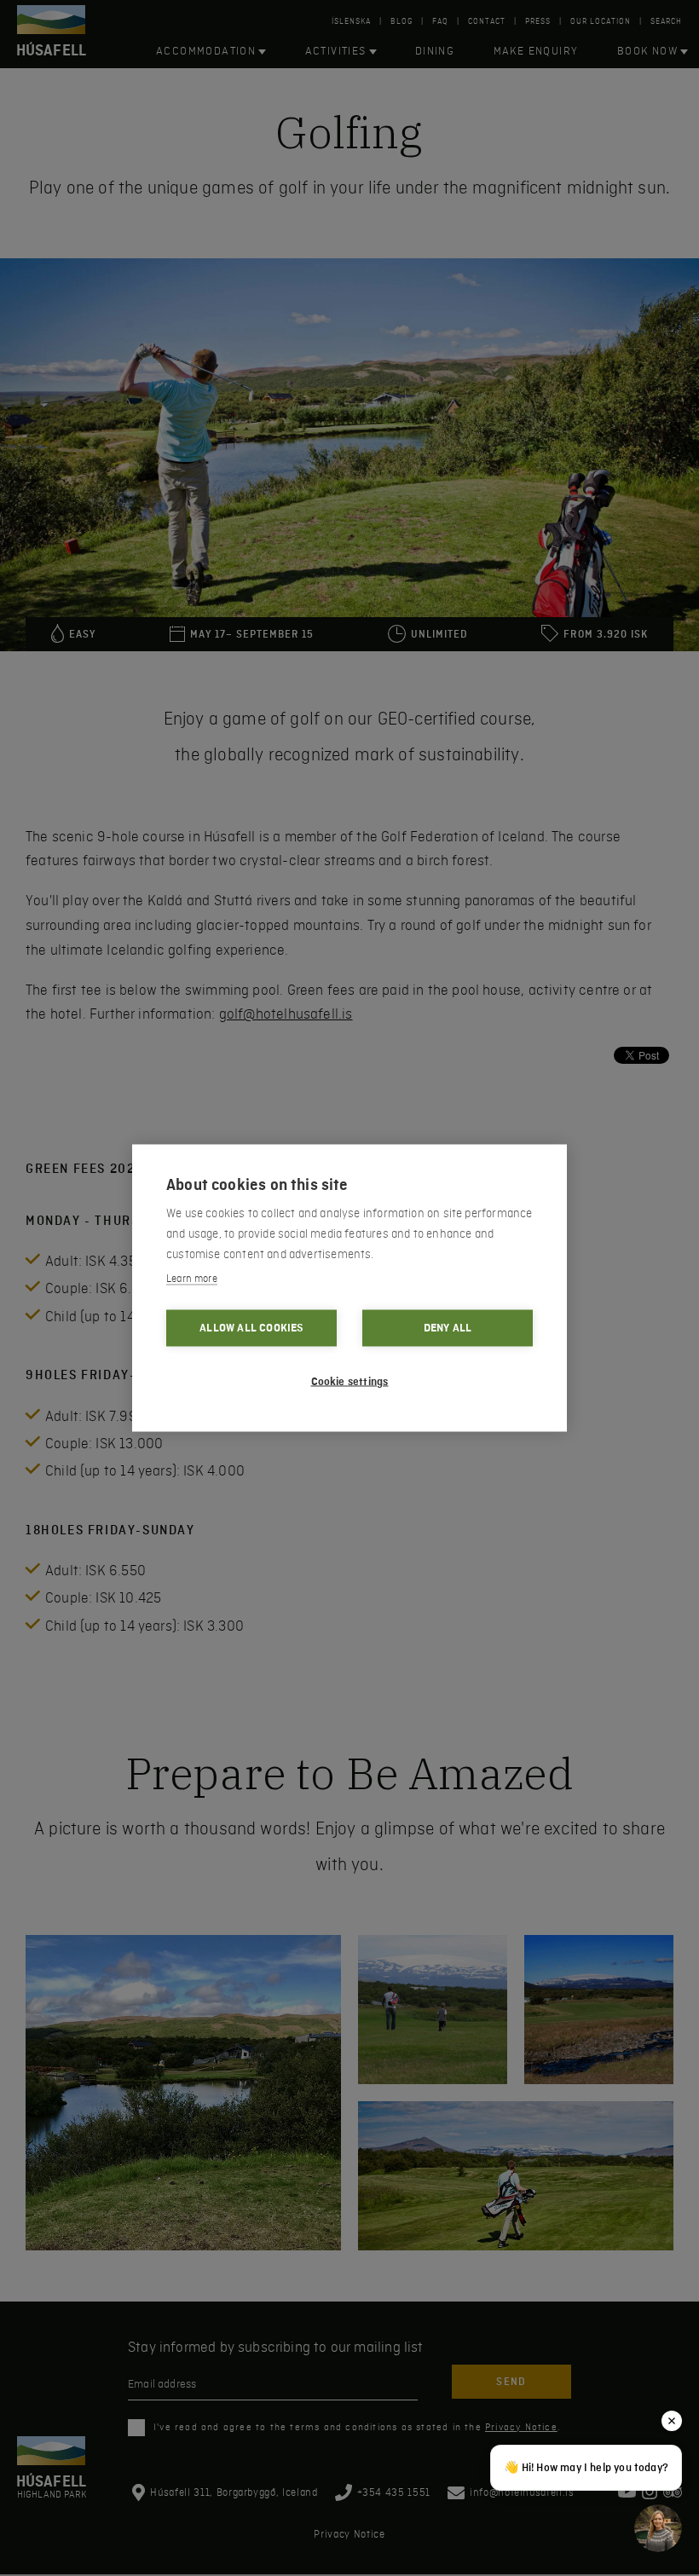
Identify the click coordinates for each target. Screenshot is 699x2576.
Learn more (192, 1279)
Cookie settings (350, 1382)
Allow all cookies (251, 1328)
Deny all (448, 1328)
